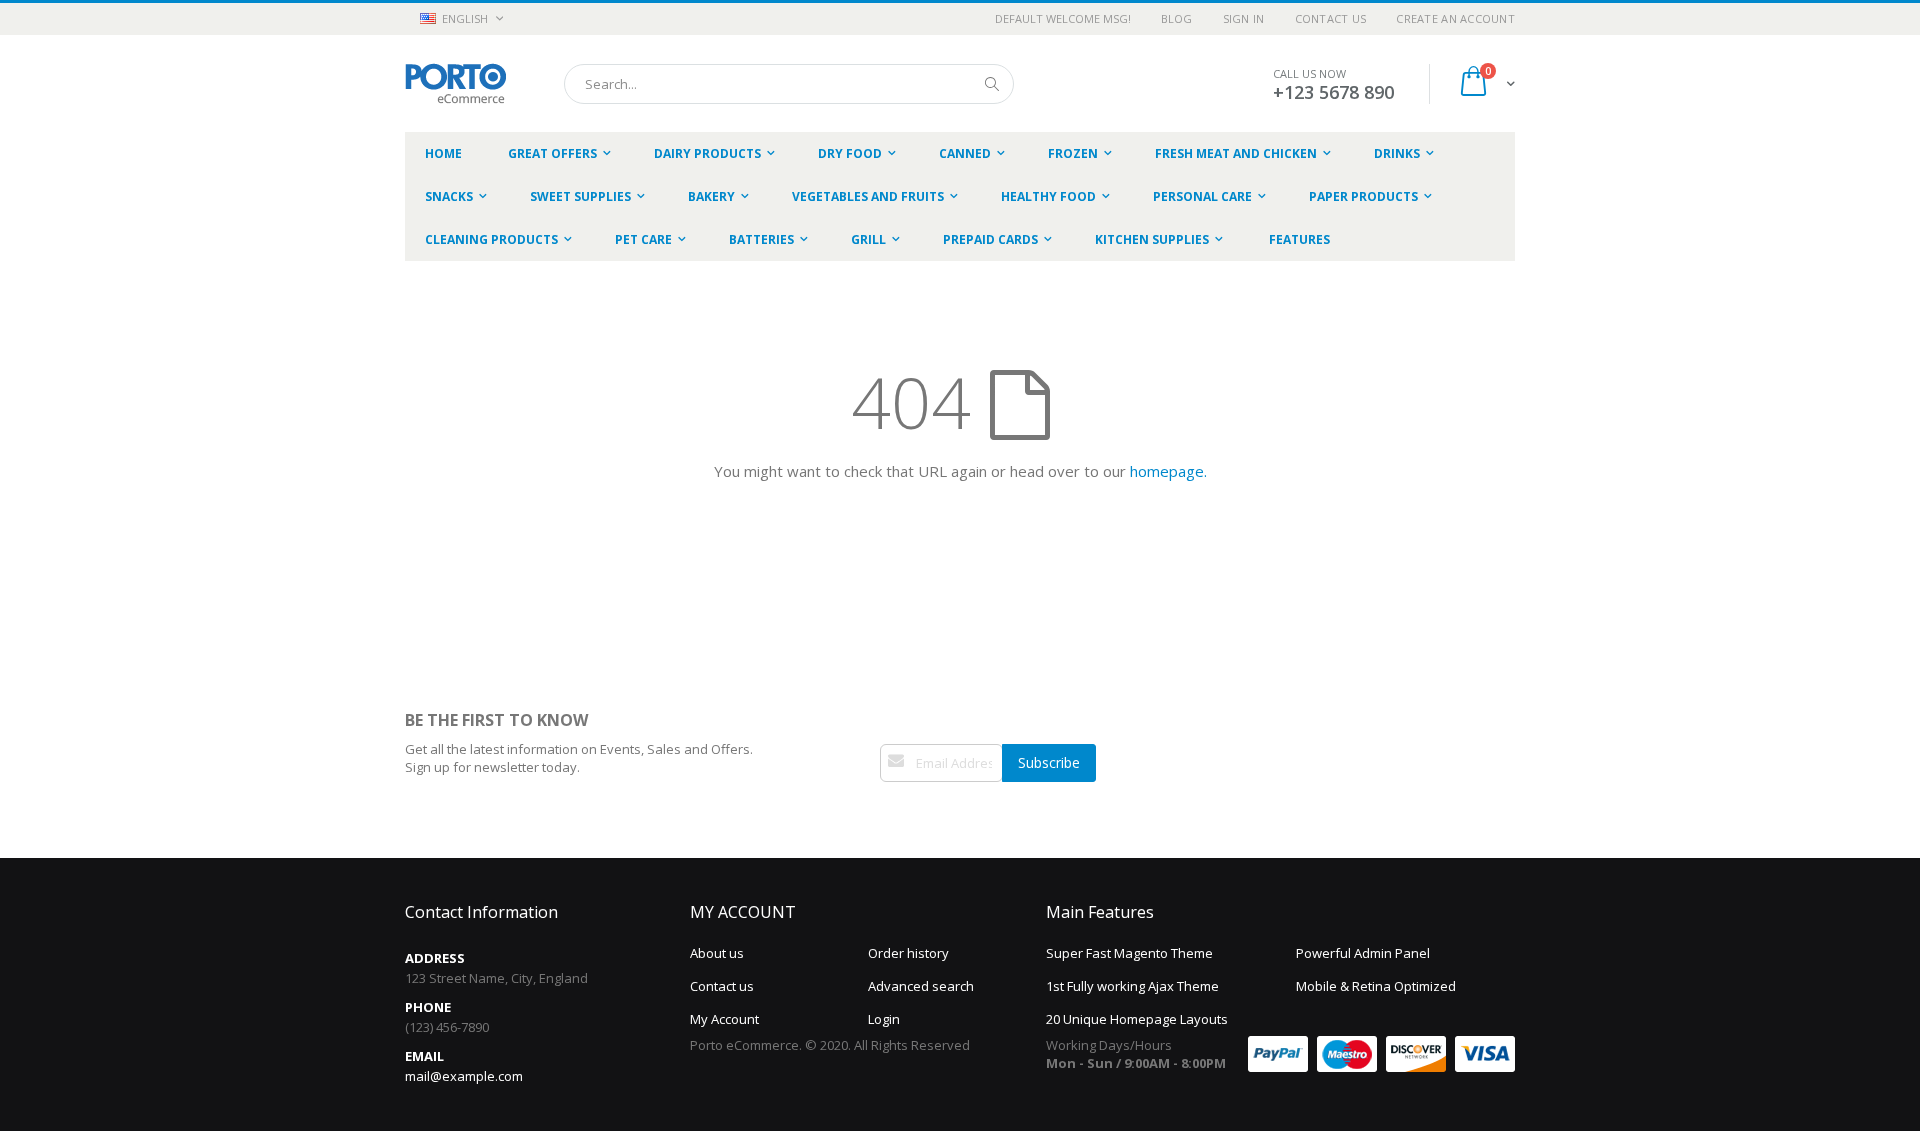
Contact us (722, 986)
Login (884, 1019)
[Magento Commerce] (455, 83)
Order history (908, 953)
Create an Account (1455, 18)
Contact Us (1331, 18)
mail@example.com (464, 1076)
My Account (724, 1019)
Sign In (1244, 18)
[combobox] (789, 84)
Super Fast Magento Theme (1129, 953)
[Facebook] (889, 811)
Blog (1177, 18)
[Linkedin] (931, 811)
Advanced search (921, 986)
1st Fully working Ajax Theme (1132, 986)
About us (717, 953)
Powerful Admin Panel (1363, 953)
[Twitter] (910, 811)
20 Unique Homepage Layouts (1137, 1019)
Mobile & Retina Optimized (1376, 986)
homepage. (1168, 471)
